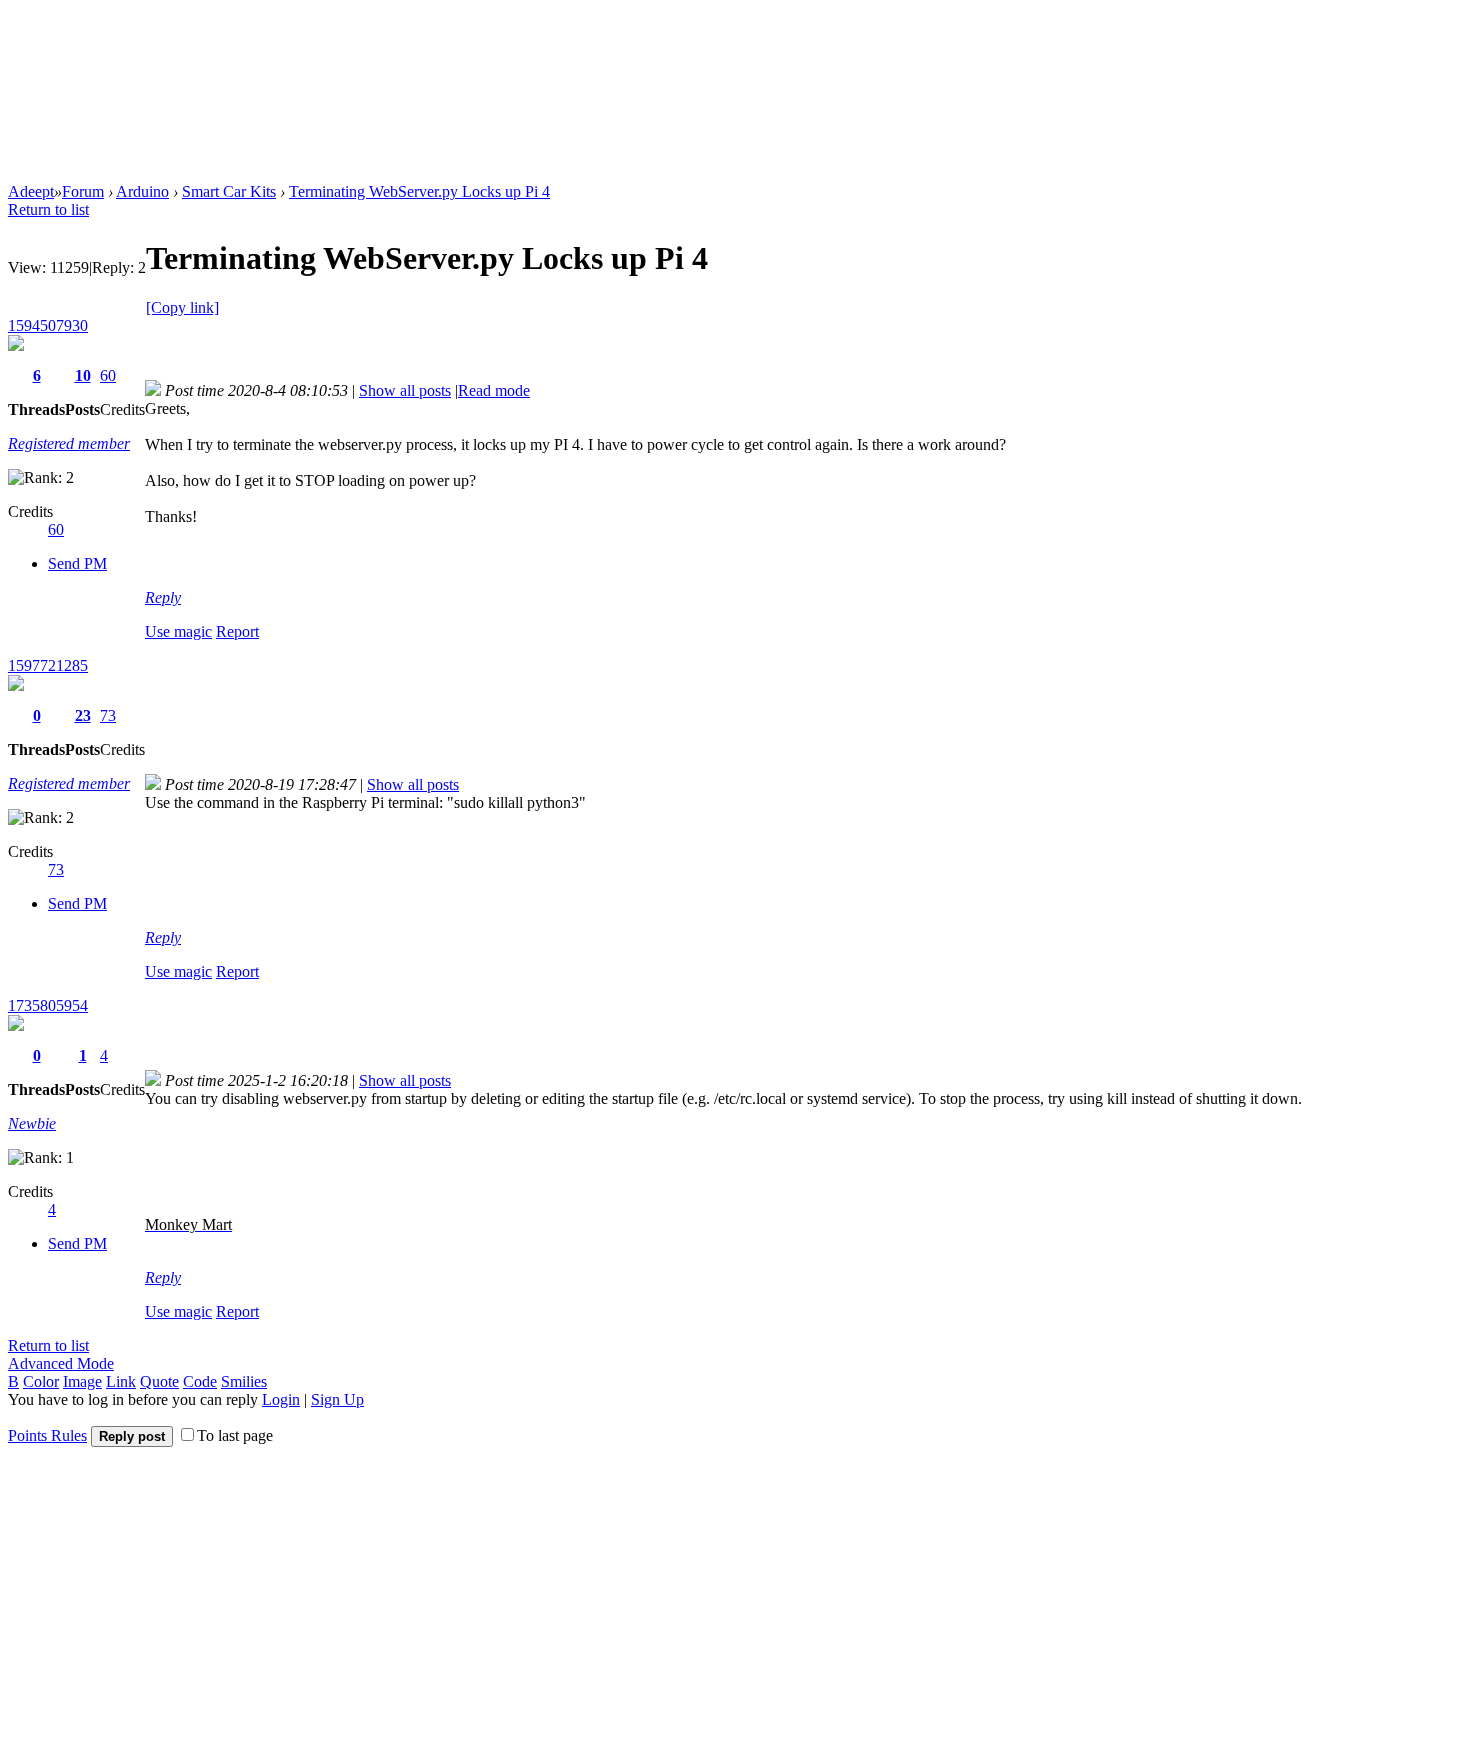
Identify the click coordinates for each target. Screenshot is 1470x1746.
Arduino (142, 191)
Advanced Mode (61, 1363)
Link (121, 1381)
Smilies (244, 1381)
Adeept (31, 191)
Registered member (69, 443)
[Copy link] (182, 307)
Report (237, 631)
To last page (235, 1435)
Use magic (178, 631)
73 (108, 715)
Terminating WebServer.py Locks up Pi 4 (419, 191)
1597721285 (48, 665)
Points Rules (47, 1435)
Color (41, 1381)
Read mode (494, 390)
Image (82, 1381)
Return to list (48, 209)
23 (83, 715)
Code (200, 1381)
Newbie (32, 1123)
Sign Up (337, 1399)
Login (281, 1399)
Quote (159, 1381)
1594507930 (48, 325)
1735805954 (48, 1005)
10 (83, 375)
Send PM (77, 563)
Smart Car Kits (229, 191)
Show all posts (405, 390)
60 (108, 375)
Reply (163, 597)
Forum (83, 191)
